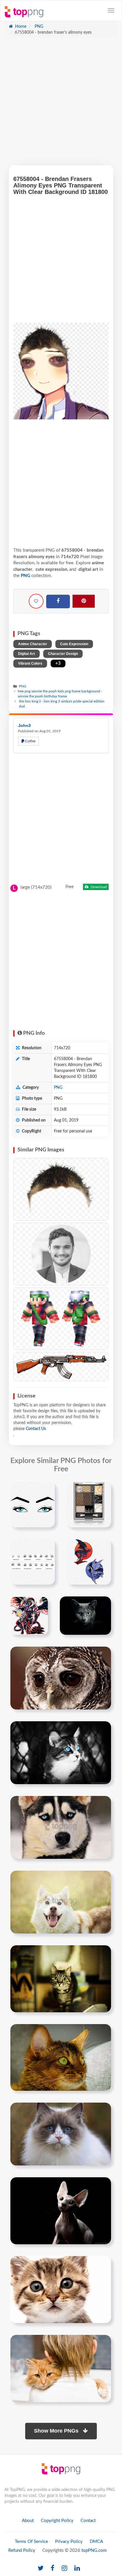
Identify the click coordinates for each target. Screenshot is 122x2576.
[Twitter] (41, 2568)
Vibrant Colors (30, 663)
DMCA (96, 2542)
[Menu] (111, 10)
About (28, 2521)
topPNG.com (94, 2550)
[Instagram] (64, 2568)
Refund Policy (22, 2550)
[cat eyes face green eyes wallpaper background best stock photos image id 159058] (61, 2057)
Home (20, 27)
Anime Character (33, 644)
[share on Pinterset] (84, 601)
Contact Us (36, 1429)
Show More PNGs (57, 2431)
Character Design (63, 654)
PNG (38, 27)
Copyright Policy (57, 2521)
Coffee (30, 741)
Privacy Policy (69, 2542)
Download (98, 887)
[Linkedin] (77, 2568)
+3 (58, 663)
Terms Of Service (31, 2542)
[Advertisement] (61, 104)
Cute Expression (74, 644)
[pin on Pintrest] (47, 1490)
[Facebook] (58, 601)
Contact (88, 2521)
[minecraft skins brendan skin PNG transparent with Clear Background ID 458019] (61, 1319)
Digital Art (27, 654)
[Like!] (36, 601)
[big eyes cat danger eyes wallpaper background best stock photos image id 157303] (61, 1979)
